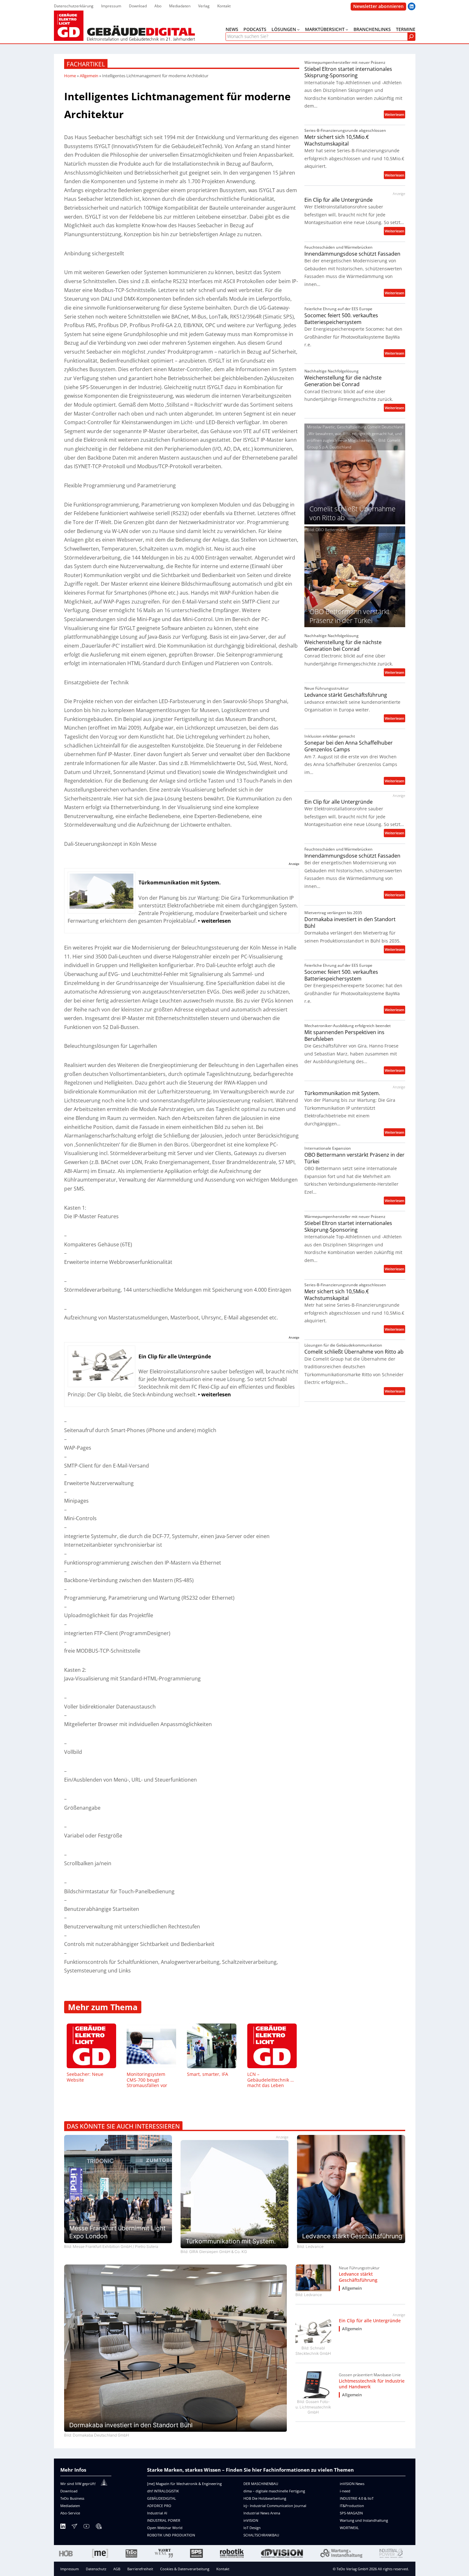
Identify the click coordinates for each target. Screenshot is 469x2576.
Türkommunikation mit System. (342, 1093)
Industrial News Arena (262, 2513)
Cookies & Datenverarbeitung (185, 2569)
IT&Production (352, 2506)
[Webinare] (99, 2527)
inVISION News (352, 2484)
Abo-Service (70, 2513)
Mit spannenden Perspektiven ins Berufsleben (344, 1036)
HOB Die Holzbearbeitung (265, 2498)
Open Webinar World (165, 2528)
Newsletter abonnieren (378, 6)
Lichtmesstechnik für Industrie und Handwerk (372, 2384)
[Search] (411, 37)
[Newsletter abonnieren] (74, 2527)
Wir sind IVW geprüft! (78, 2484)
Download (69, 2491)
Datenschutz (96, 2569)
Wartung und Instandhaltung (364, 2520)
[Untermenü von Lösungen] (298, 29)
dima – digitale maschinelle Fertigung (274, 2491)
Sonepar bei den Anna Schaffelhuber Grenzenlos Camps (349, 746)
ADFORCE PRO (159, 2506)
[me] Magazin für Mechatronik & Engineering (184, 2484)
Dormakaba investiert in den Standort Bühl (350, 923)
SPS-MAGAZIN (351, 2513)
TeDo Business (72, 2498)
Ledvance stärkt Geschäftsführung (346, 695)
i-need (345, 2491)
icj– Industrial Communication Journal (275, 2506)
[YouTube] (86, 2527)
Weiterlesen (395, 115)
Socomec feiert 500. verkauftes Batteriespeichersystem (341, 319)
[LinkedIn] (63, 2527)
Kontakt (223, 2569)
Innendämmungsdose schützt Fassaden (352, 254)
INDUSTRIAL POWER (164, 2520)
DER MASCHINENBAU (261, 2484)
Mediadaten (70, 2506)
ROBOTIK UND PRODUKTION (171, 2535)
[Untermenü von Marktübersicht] (347, 29)
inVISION (251, 2520)
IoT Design (252, 2528)
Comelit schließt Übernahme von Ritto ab (354, 1352)
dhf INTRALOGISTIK (163, 2491)
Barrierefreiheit (140, 2569)
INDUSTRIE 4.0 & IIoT (357, 2498)
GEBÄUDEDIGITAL (162, 2498)
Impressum (70, 2569)
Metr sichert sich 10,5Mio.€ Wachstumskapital (337, 140)
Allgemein (89, 76)
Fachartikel (86, 64)
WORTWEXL (349, 2528)
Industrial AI (157, 2513)
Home (70, 76)
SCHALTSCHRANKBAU (261, 2535)
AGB (117, 2569)
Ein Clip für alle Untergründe (339, 200)
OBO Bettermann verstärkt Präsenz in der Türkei (354, 1158)
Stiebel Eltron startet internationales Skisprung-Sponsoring (348, 72)
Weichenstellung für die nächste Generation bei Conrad (343, 381)
